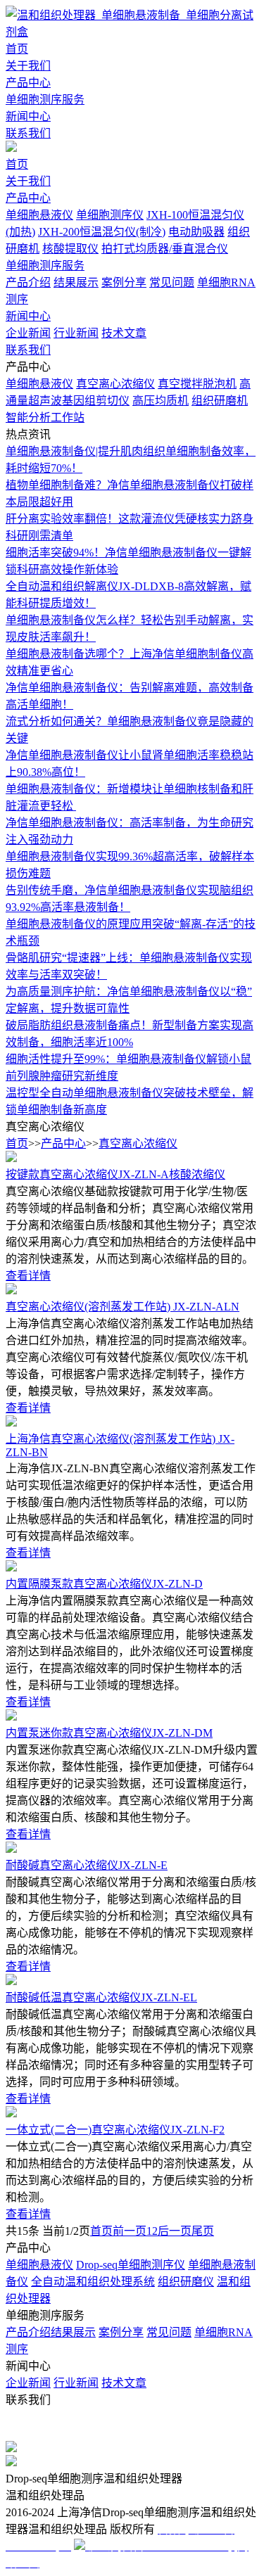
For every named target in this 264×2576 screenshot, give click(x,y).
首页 (17, 49)
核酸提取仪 (70, 249)
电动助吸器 (196, 232)
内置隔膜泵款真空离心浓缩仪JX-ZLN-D (104, 1584)
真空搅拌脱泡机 (197, 384)
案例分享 (124, 282)
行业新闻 (76, 333)
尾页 (203, 2231)
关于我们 (28, 66)
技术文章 (124, 333)
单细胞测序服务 (45, 100)
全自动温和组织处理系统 (93, 2282)
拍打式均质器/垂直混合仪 (165, 249)
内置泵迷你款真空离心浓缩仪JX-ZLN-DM (109, 1733)
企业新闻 (28, 333)
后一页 (175, 2231)
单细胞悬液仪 (39, 215)
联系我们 (28, 133)
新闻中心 (28, 116)
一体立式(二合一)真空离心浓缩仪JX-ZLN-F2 (115, 2130)
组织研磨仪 (186, 2282)
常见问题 (172, 282)
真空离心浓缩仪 (115, 384)
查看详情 (28, 1276)
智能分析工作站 (45, 417)
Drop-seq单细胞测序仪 (131, 2265)
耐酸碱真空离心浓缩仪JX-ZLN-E (87, 1865)
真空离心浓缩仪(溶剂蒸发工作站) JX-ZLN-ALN (122, 1307)
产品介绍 (28, 282)
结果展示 (76, 282)
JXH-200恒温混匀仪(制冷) (102, 232)
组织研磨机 (220, 401)
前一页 (130, 2231)
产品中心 (28, 83)
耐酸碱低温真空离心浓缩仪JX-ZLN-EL (101, 1997)
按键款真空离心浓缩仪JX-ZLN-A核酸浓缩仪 (115, 1174)
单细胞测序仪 (110, 215)
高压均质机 (161, 401)
